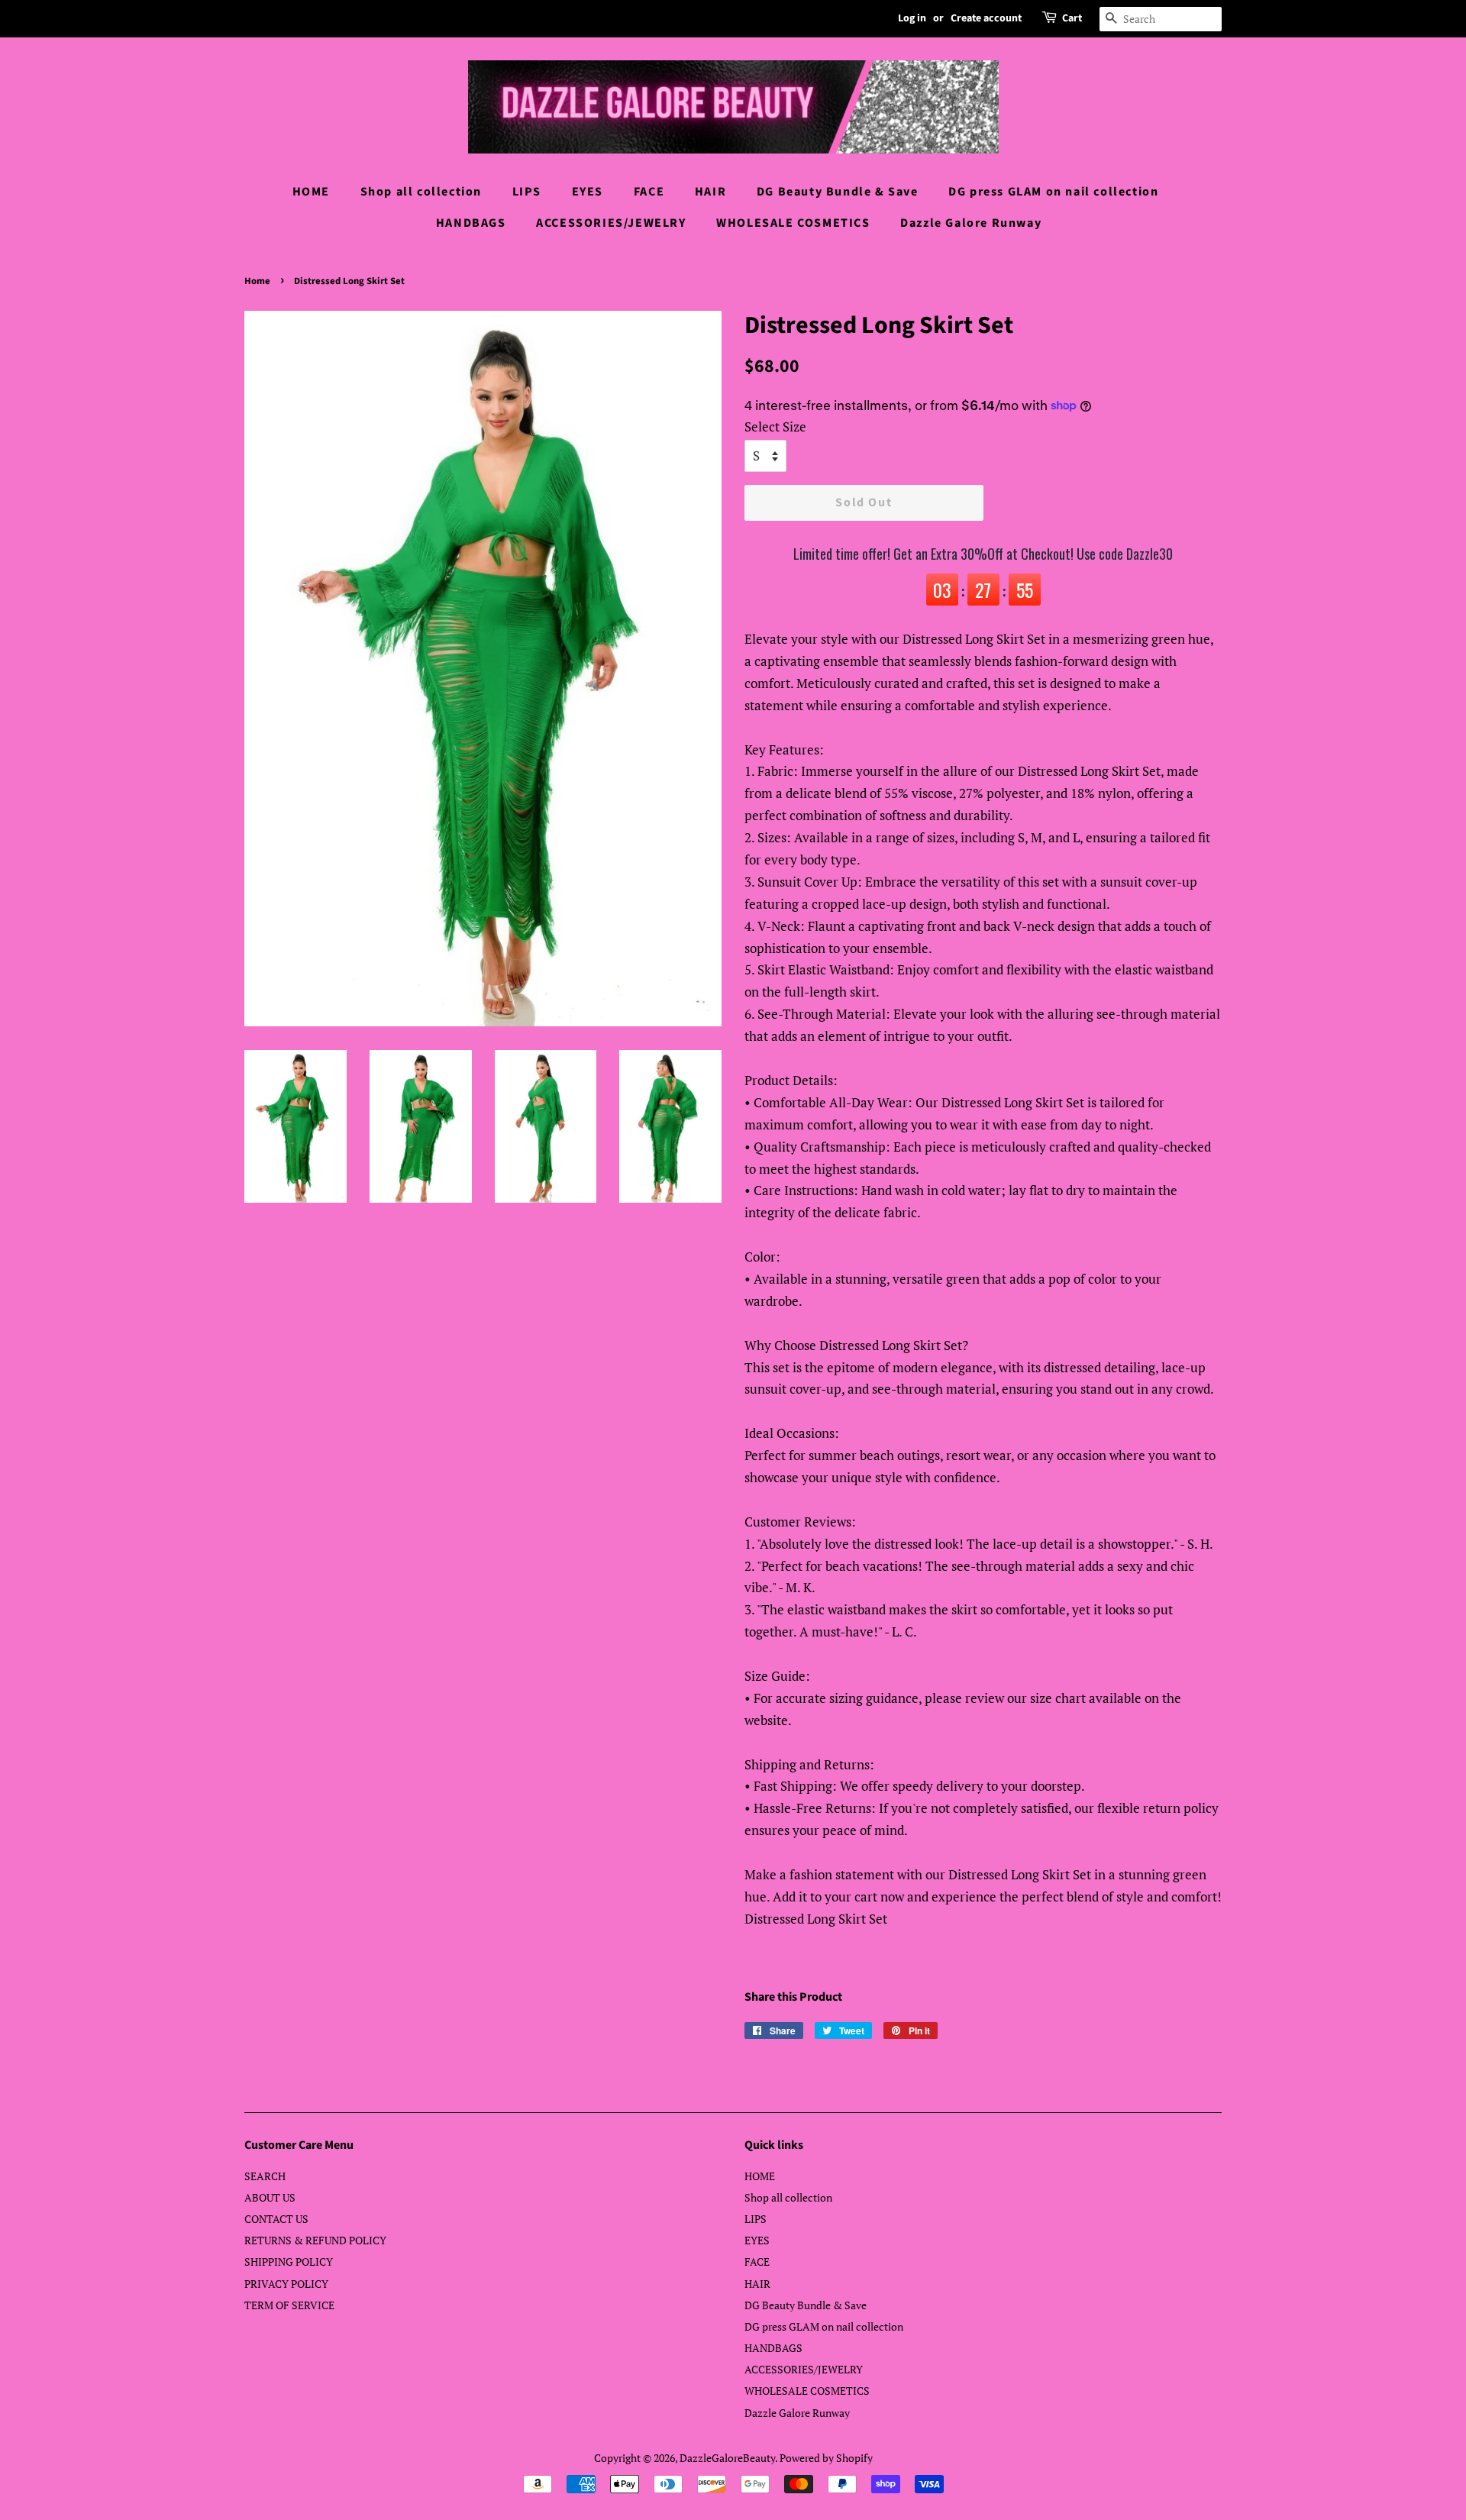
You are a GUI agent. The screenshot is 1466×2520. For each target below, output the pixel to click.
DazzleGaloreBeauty (727, 2458)
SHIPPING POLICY (289, 2262)
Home (257, 281)
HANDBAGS (471, 223)
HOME (311, 192)
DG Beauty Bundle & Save (838, 192)
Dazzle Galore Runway (971, 223)
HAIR (710, 192)
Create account (986, 18)
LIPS (527, 192)
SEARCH (265, 2176)
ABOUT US (270, 2197)
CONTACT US (276, 2219)
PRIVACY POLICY (286, 2284)
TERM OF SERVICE (289, 2305)
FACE (649, 192)
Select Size (775, 426)
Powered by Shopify (826, 2458)
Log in (912, 18)
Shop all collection (421, 192)
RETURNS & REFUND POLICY (315, 2240)
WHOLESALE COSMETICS (793, 223)
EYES (588, 192)
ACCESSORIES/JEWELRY (611, 223)
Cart (1072, 18)
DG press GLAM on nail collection (1053, 192)
